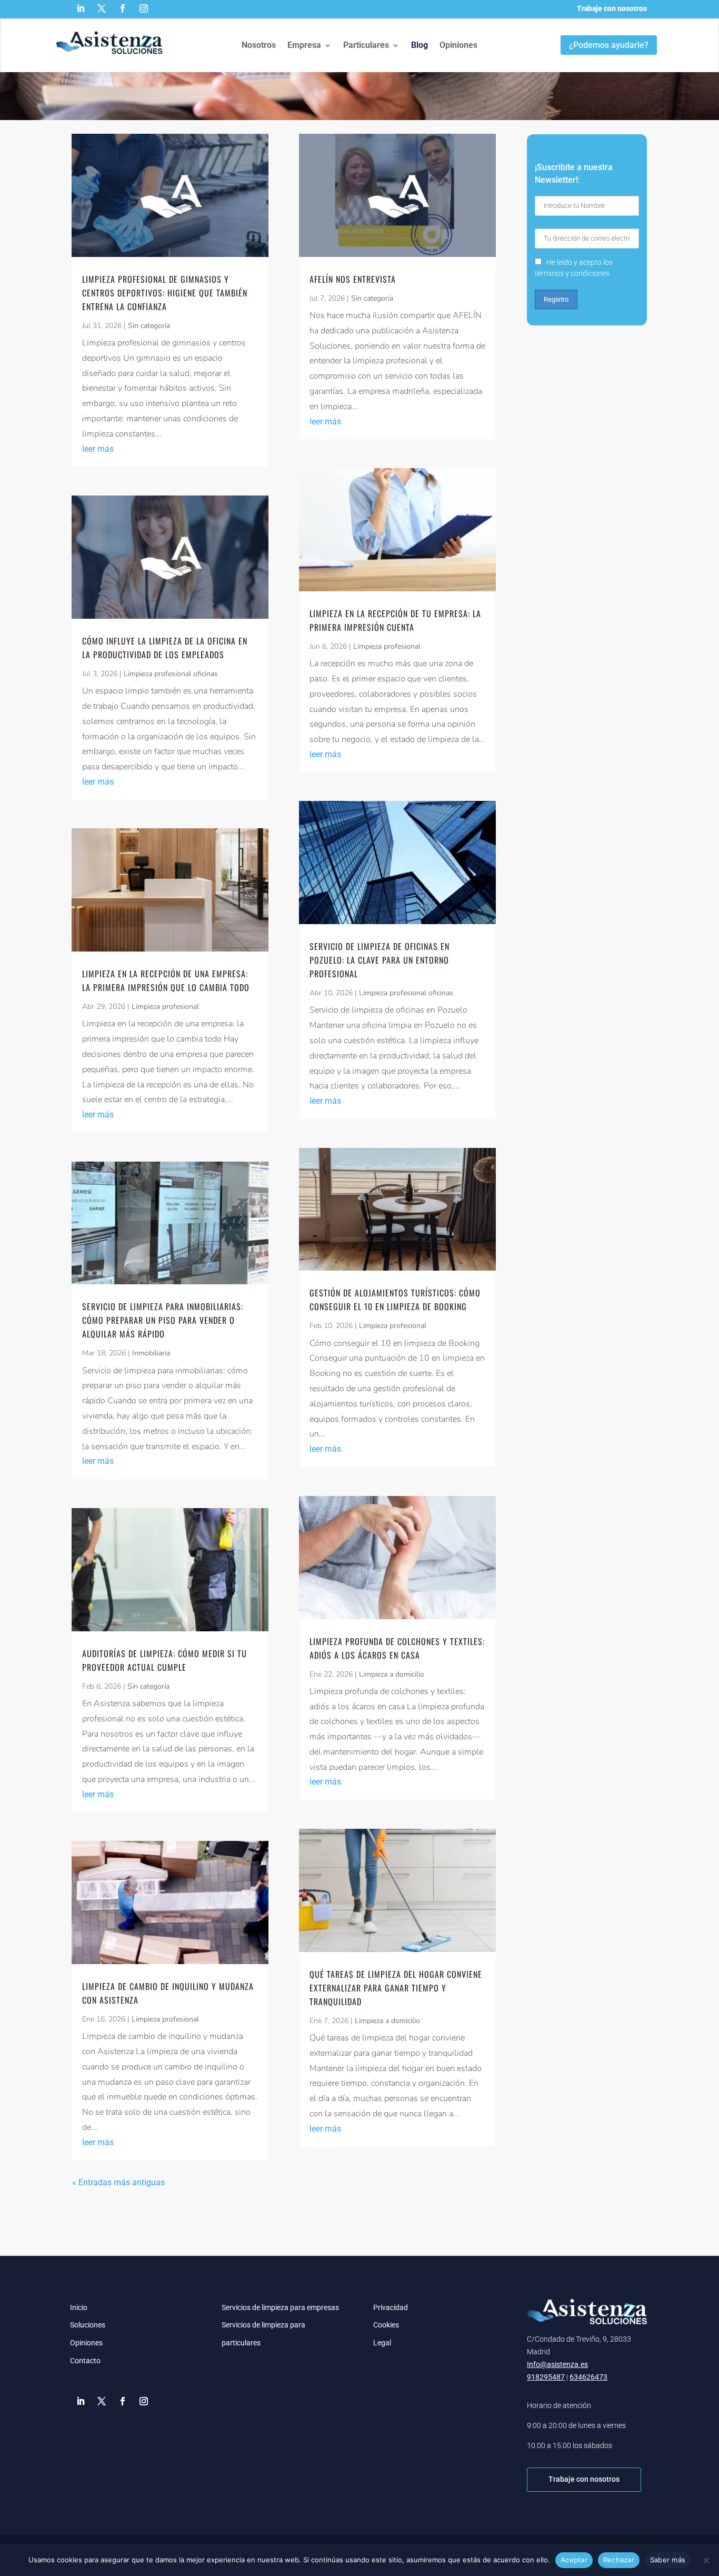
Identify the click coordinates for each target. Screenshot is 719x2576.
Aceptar (574, 2560)
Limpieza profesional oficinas (171, 674)
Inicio (79, 2307)
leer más (98, 449)
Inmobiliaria (151, 1353)
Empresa (304, 45)
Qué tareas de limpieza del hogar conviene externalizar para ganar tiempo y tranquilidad (396, 1988)
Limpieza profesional (165, 1007)
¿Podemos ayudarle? (609, 45)
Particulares (366, 45)
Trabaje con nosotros (612, 8)
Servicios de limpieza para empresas (280, 2307)
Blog (420, 45)
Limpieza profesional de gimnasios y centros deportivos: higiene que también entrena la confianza (165, 293)
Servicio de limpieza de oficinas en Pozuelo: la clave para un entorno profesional (380, 960)
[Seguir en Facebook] (123, 8)
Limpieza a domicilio (392, 1674)
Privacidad (391, 2307)
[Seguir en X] (102, 8)
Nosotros (259, 45)
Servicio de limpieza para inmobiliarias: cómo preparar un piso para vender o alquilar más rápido (163, 1320)
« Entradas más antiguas (118, 2182)
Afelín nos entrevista (353, 279)
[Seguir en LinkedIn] (81, 8)
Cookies (386, 2325)
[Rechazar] (706, 2560)
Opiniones (458, 45)
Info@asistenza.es (557, 2364)
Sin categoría (149, 326)
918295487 (546, 2377)
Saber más (668, 2560)
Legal (382, 2343)
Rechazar (619, 2560)
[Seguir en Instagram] (144, 8)
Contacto (85, 2361)
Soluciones (88, 2325)
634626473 (588, 2377)
